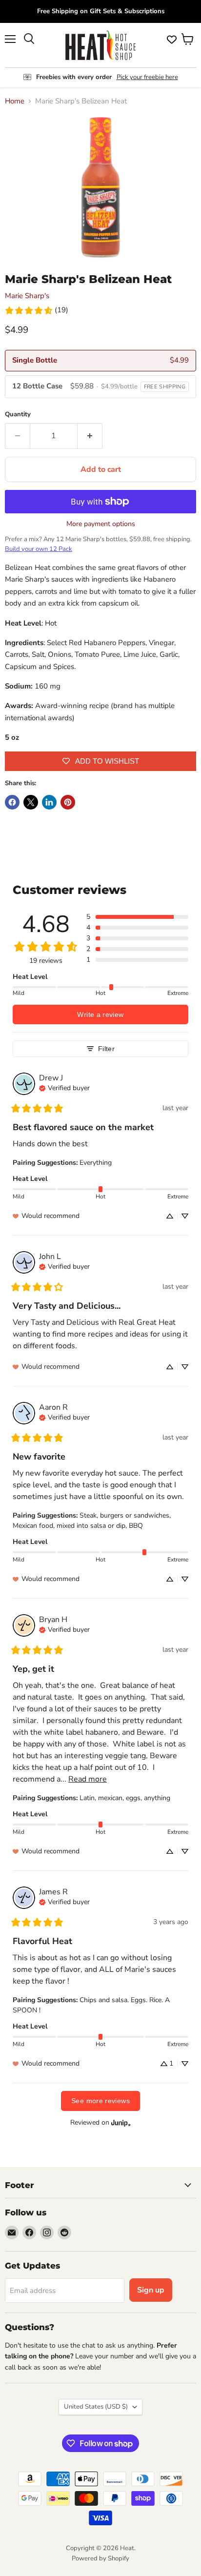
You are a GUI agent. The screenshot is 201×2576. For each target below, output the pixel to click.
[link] (36, 310)
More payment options (101, 524)
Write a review (100, 1014)
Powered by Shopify (100, 2558)
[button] (137, 917)
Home (15, 101)
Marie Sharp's (27, 296)
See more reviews (100, 2101)
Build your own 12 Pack (39, 549)
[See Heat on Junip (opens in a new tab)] (121, 2123)
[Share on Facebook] (12, 802)
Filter (106, 1049)
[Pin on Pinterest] (68, 802)
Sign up (151, 2290)
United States (96, 2407)
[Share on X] (31, 802)
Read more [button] (88, 1779)
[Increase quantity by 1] (90, 436)
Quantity (18, 415)
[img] (64, 1087)
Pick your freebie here (147, 77)
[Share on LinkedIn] (49, 802)
